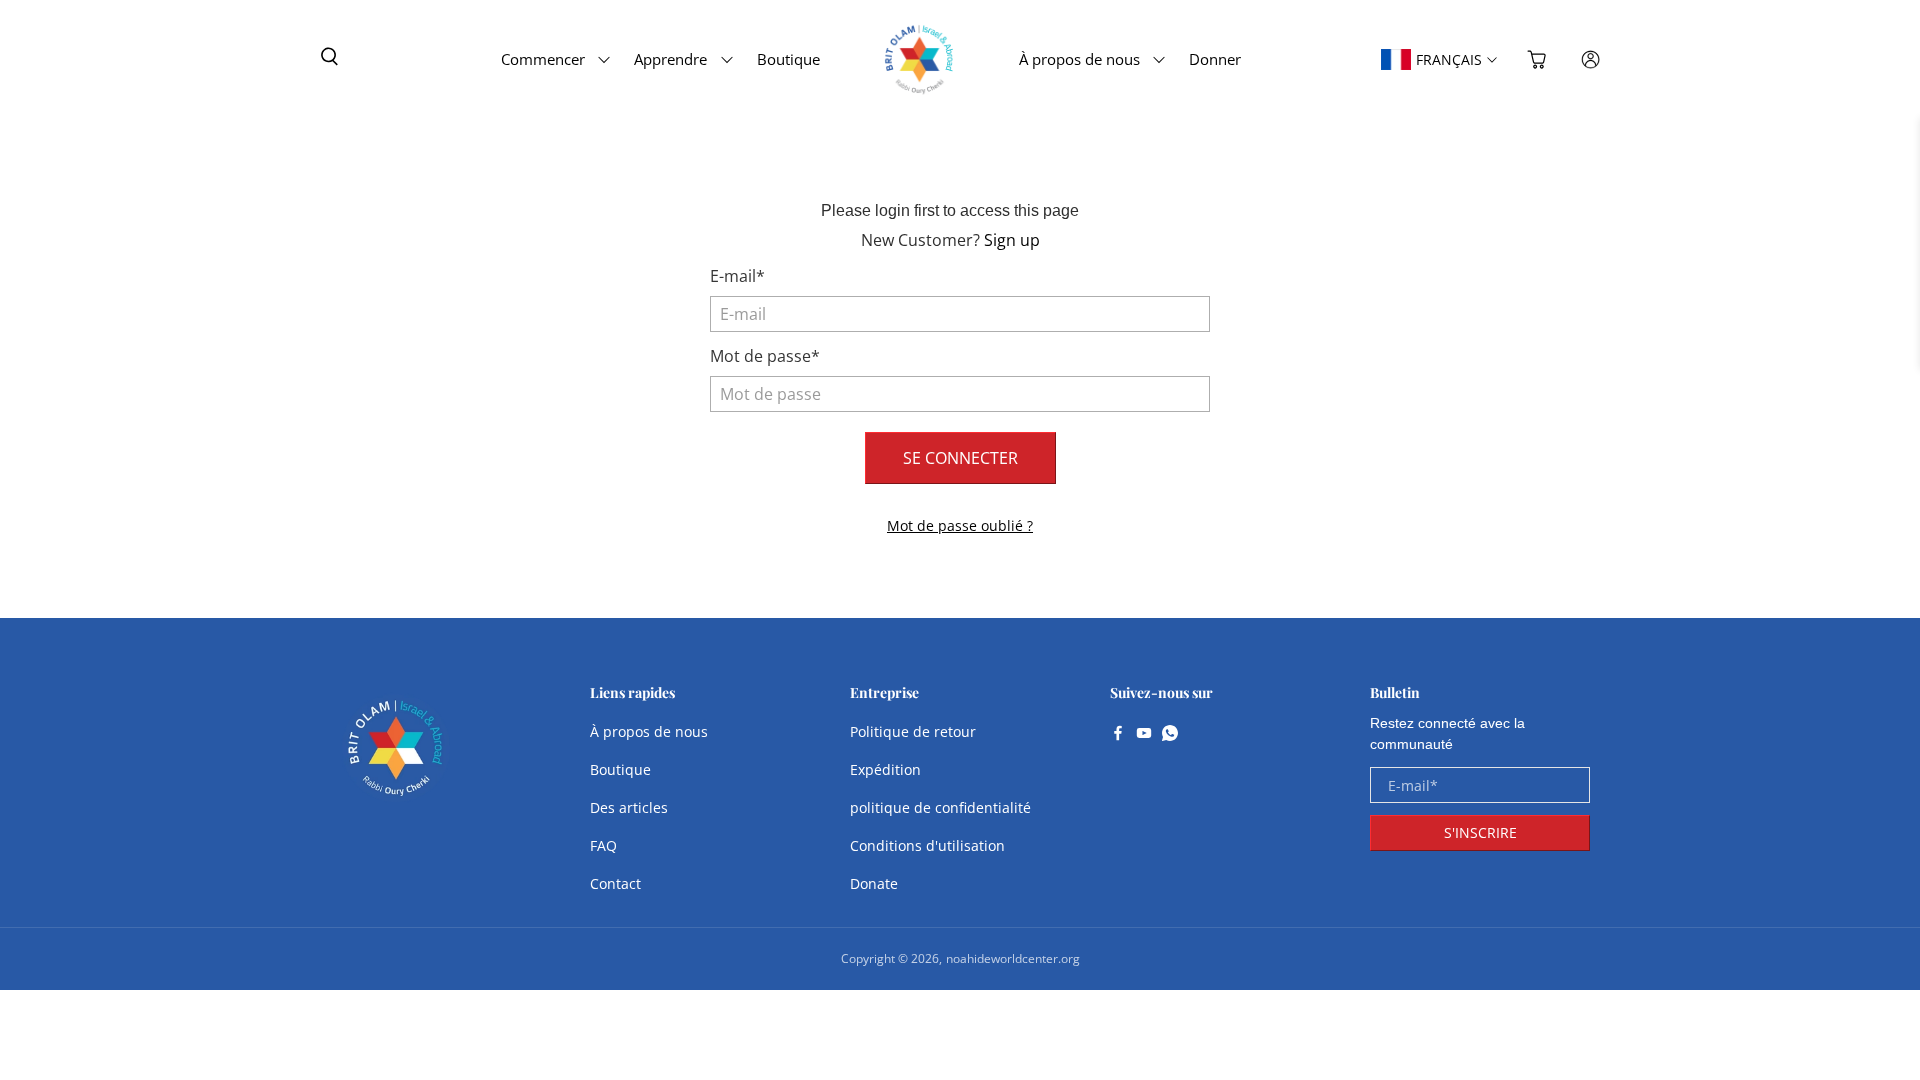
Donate (874, 883)
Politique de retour (913, 731)
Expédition (885, 769)
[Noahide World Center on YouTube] (1144, 735)
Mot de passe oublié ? (960, 525)
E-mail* (737, 276)
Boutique (788, 59)
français (1449, 59)
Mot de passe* (765, 356)
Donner (1215, 59)
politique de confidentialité (940, 807)
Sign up (1012, 240)
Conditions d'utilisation (927, 845)
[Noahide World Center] (396, 758)
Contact (615, 883)
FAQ (603, 845)
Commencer (543, 59)
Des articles (629, 807)
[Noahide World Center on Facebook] (1118, 735)
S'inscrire (1480, 832)
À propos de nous (1079, 59)
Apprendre (670, 59)
